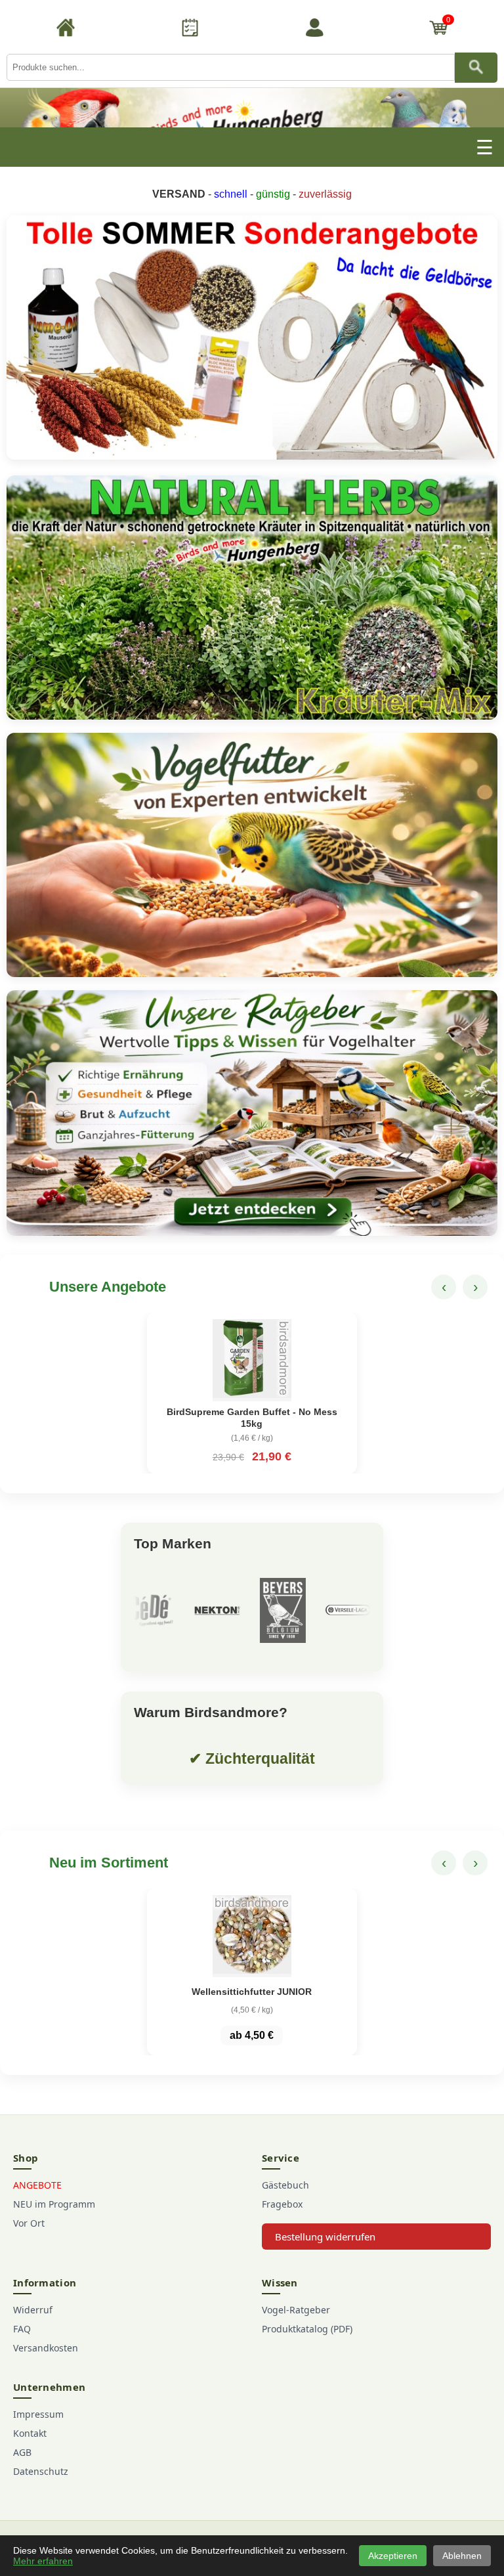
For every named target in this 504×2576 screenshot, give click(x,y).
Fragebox (282, 2204)
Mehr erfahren (43, 2561)
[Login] (314, 30)
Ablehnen (462, 2556)
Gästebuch (285, 2185)
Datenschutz (41, 2471)
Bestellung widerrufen (325, 2237)
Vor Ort (29, 2223)
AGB (22, 2452)
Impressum (38, 2414)
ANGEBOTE (37, 2185)
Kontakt (30, 2433)
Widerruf (33, 2310)
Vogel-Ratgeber (296, 2310)
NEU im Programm (54, 2204)
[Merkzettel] (190, 30)
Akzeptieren (393, 2556)
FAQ (22, 2329)
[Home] (66, 30)
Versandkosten (46, 2348)
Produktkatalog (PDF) (307, 2329)
